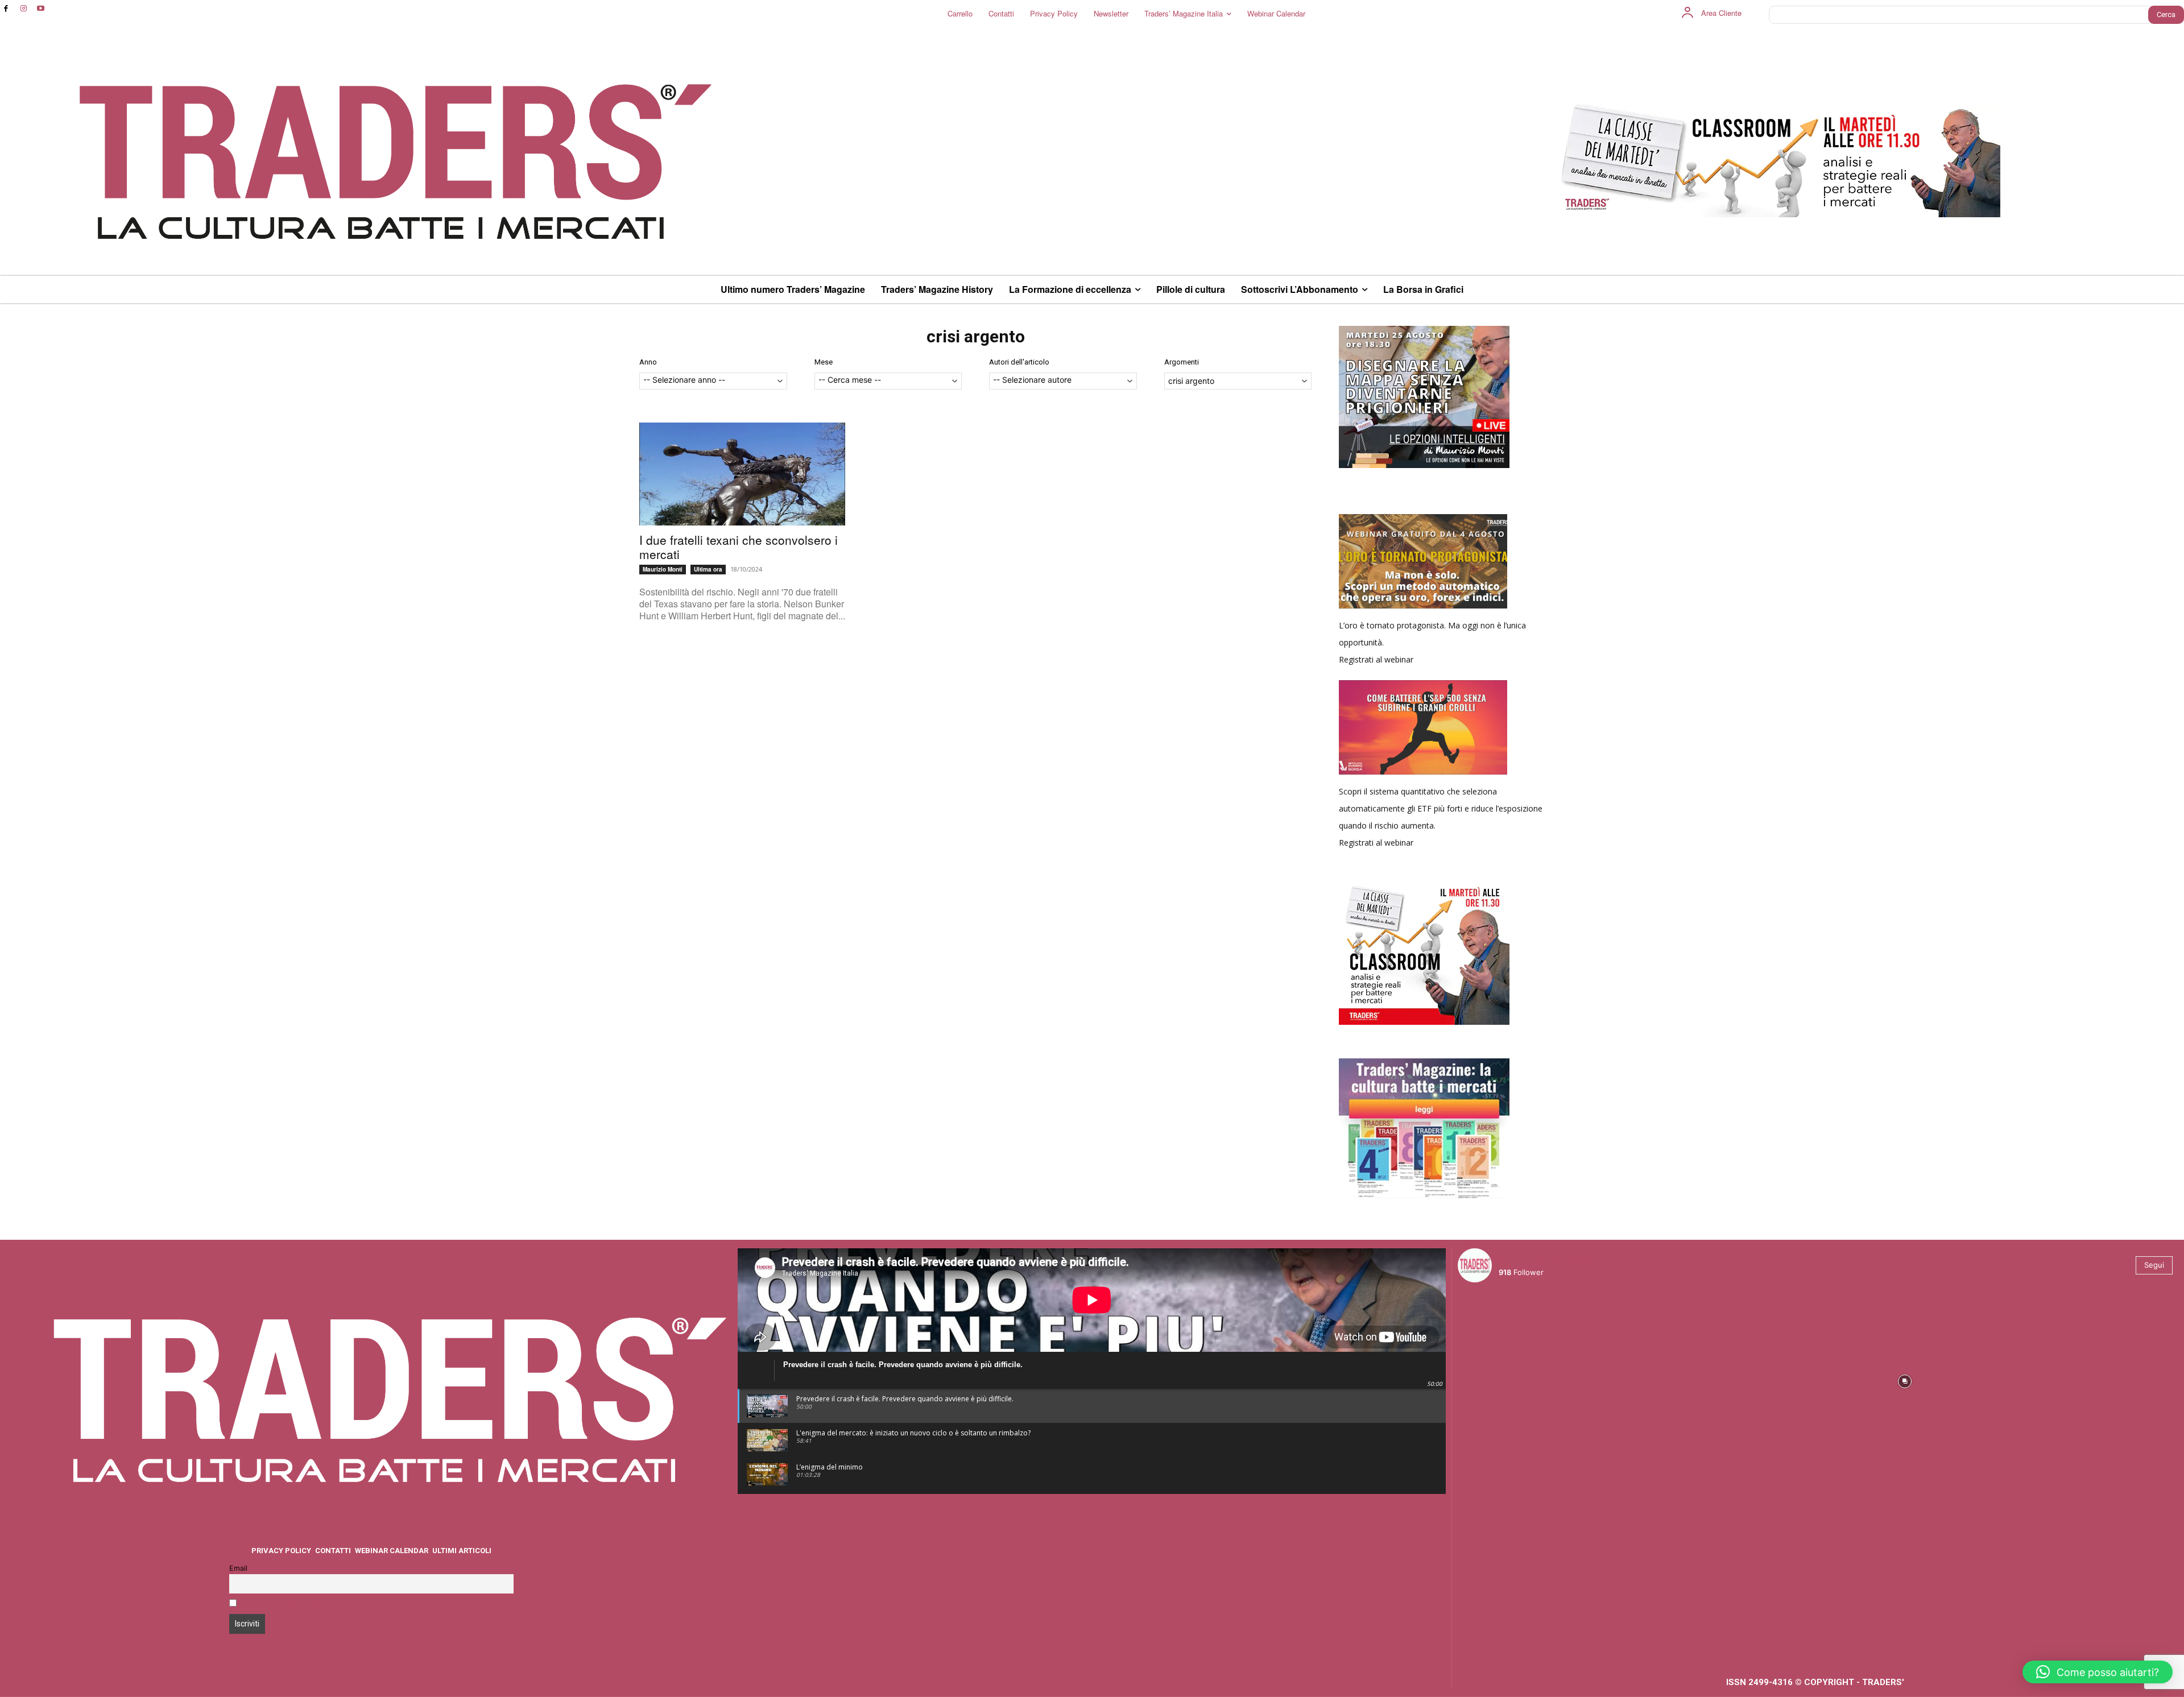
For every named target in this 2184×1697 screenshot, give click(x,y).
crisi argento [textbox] (1191, 381)
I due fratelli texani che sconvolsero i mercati (739, 547)
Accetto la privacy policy (285, 1604)
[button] (2098, 1672)
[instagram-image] (1546, 1380)
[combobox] (713, 381)
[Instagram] (24, 9)
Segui (2154, 1265)
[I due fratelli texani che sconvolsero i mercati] (742, 474)
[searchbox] (713, 381)
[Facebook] (6, 9)
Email (238, 1568)
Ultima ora (708, 569)
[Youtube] (41, 9)
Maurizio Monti (663, 569)
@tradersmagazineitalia (1548, 1259)
